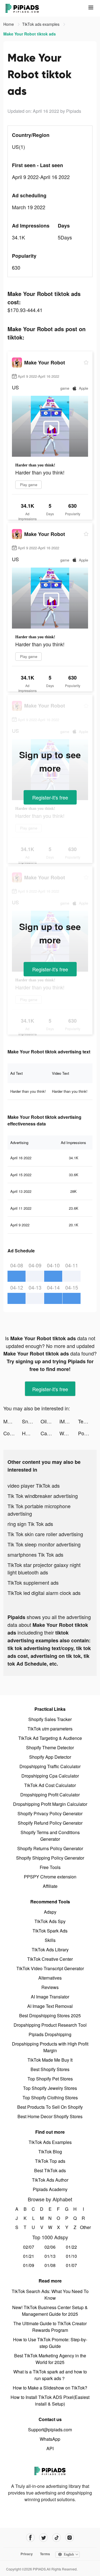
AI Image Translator (50, 1997)
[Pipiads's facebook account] (30, 2538)
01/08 (50, 2265)
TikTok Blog (50, 2152)
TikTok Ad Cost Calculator (50, 1785)
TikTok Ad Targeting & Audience (50, 1738)
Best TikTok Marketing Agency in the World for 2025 (50, 2359)
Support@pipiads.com (50, 2430)
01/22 (71, 2247)
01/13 (50, 2256)
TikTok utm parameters (50, 1729)
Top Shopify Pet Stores (50, 2079)
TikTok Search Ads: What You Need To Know (50, 2295)
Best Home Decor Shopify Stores (50, 2116)
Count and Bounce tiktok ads (13, 1433)
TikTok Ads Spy (50, 1921)
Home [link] (9, 24)
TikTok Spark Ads (50, 1931)
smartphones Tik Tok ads (35, 1554)
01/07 (71, 2265)
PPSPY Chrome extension (50, 1877)
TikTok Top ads (50, 2161)
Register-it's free (50, 797)
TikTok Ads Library (50, 1950)
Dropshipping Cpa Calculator (50, 1776)
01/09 (29, 2265)
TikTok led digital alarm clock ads (44, 1593)
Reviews (50, 1987)
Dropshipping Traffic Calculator (50, 1766)
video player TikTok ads (34, 1485)
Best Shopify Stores (50, 2069)
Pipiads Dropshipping (50, 2034)
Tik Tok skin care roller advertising (45, 1534)
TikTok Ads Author (50, 2180)
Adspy (50, 1912)
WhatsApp (50, 2439)
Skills (50, 1940)
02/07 (29, 2247)
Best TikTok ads (50, 2170)
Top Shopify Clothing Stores (50, 2098)
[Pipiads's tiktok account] (57, 2538)
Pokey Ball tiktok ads (87, 1433)
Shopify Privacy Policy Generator (50, 1813)
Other (83, 2227)
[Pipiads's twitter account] (43, 2538)
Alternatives (50, 1978)
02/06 (50, 2247)
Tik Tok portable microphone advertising (39, 1510)
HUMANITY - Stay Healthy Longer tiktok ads (31, 1433)
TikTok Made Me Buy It (50, 2060)
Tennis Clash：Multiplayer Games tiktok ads (87, 1421)
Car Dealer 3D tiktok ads (50, 1433)
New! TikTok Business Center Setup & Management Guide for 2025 (50, 2311)
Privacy (27, 2554)
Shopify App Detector (50, 1757)
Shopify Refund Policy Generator (50, 1823)
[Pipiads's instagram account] (70, 2538)
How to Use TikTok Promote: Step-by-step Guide (50, 2343)
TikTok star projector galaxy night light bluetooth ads (44, 1568)
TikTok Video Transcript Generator (50, 1968)
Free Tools (50, 1867)
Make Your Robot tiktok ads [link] (30, 34)
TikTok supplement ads (33, 1582)
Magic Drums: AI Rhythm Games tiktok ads (13, 1421)
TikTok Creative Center (50, 1959)
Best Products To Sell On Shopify (50, 2107)
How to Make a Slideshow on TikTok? (50, 2388)
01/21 (29, 2256)
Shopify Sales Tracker (50, 1719)
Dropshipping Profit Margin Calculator (50, 1804)
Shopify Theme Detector (50, 1747)
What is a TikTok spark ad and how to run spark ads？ (50, 2375)
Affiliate (50, 1886)
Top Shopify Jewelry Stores (50, 2088)
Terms (45, 2554)
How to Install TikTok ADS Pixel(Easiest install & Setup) (50, 2400)
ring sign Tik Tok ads (30, 1524)
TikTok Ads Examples (50, 2142)
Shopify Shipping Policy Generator (50, 1858)
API (50, 2448)
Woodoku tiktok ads (69, 1433)
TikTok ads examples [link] (41, 24)
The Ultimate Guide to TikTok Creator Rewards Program (50, 2327)
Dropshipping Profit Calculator (50, 1795)
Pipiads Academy (50, 2189)
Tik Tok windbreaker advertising (43, 1496)
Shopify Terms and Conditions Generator (50, 1836)
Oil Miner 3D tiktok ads (50, 1421)
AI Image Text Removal (50, 2006)
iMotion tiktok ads (69, 1421)
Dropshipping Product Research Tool (50, 2025)
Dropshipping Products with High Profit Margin (50, 2047)
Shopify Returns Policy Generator (50, 1848)
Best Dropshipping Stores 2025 (50, 2015)
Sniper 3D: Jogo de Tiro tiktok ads (31, 1421)
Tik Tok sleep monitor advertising (44, 1544)
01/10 (71, 2256)
